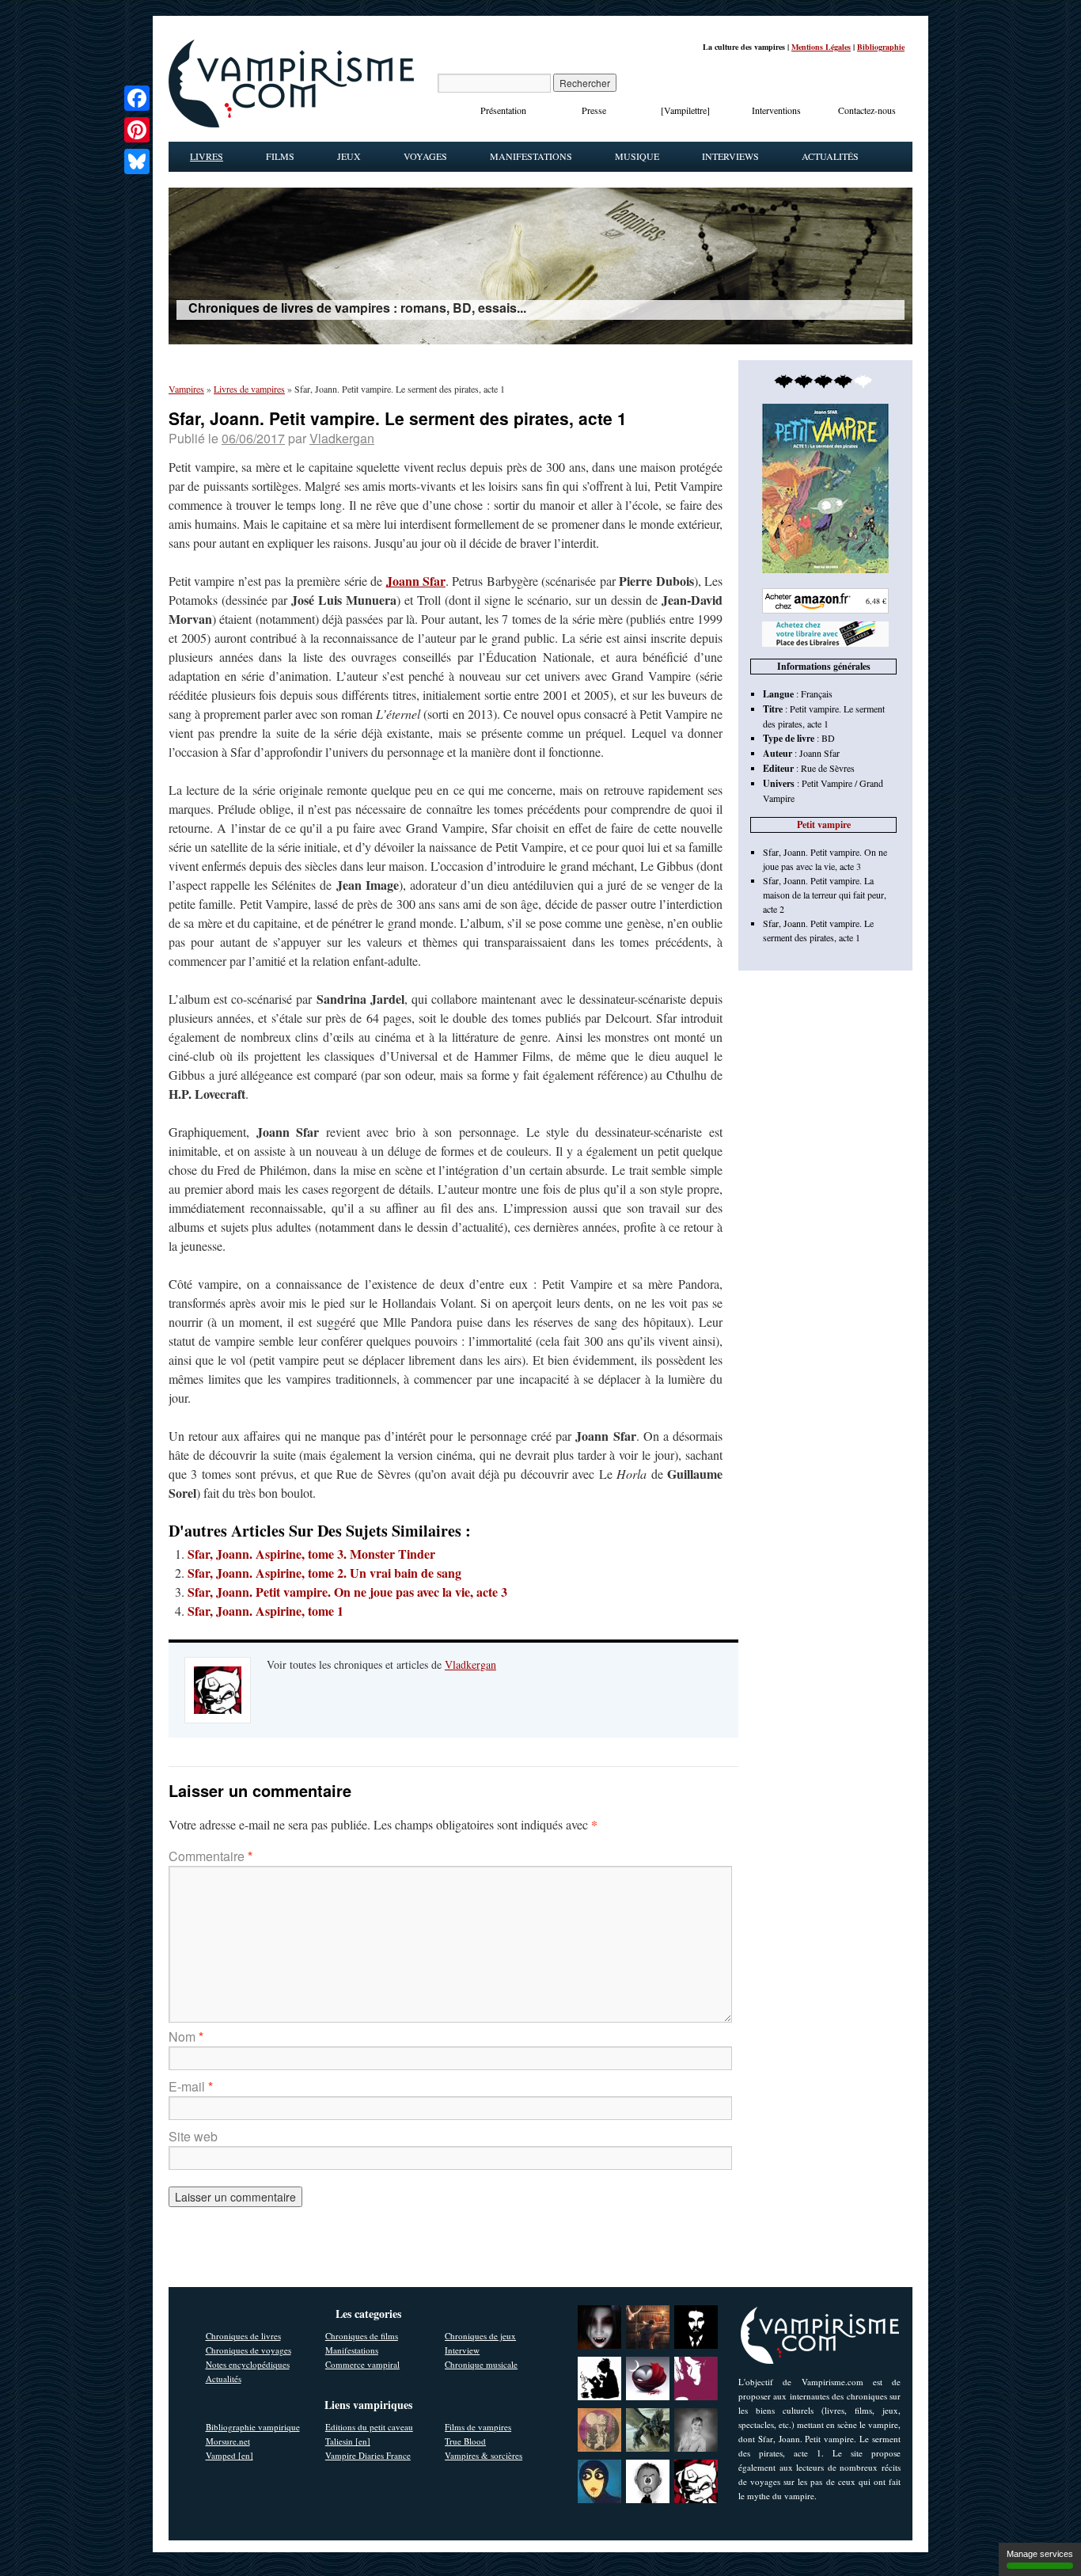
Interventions (776, 110)
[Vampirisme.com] (291, 123)
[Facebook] (137, 98)
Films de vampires (478, 2427)
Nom (186, 2036)
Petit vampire (824, 824)
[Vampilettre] (685, 110)
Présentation (503, 110)
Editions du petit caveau (369, 2427)
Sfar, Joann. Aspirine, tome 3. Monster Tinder (311, 1554)
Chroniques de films (362, 2336)
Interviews (730, 156)
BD (828, 738)
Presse (594, 110)
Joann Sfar (416, 581)
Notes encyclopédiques (248, 2364)
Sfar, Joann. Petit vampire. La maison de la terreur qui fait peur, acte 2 (825, 895)
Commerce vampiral (362, 2364)
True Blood (465, 2441)
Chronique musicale (481, 2364)
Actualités (830, 156)
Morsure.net (228, 2441)
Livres (207, 156)
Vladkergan (342, 438)
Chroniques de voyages (248, 2350)
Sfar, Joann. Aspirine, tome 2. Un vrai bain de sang (324, 1573)
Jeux (349, 156)
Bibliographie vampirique (253, 2427)
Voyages (425, 156)
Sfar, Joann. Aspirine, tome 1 (266, 1611)
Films (280, 156)
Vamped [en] (229, 2455)
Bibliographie (881, 47)
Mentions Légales (821, 47)
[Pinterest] (137, 130)
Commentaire (211, 1856)
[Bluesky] (137, 161)
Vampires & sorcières (484, 2455)
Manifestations (531, 156)
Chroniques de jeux (480, 2336)
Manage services (1040, 2554)
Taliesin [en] (348, 2441)
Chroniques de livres (243, 2336)
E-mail (191, 2086)
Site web (193, 2136)
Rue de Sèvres (828, 768)
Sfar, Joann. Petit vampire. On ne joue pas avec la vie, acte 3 (347, 1592)
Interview (462, 2350)
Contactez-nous (867, 110)
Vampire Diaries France (368, 2455)
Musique (637, 156)
